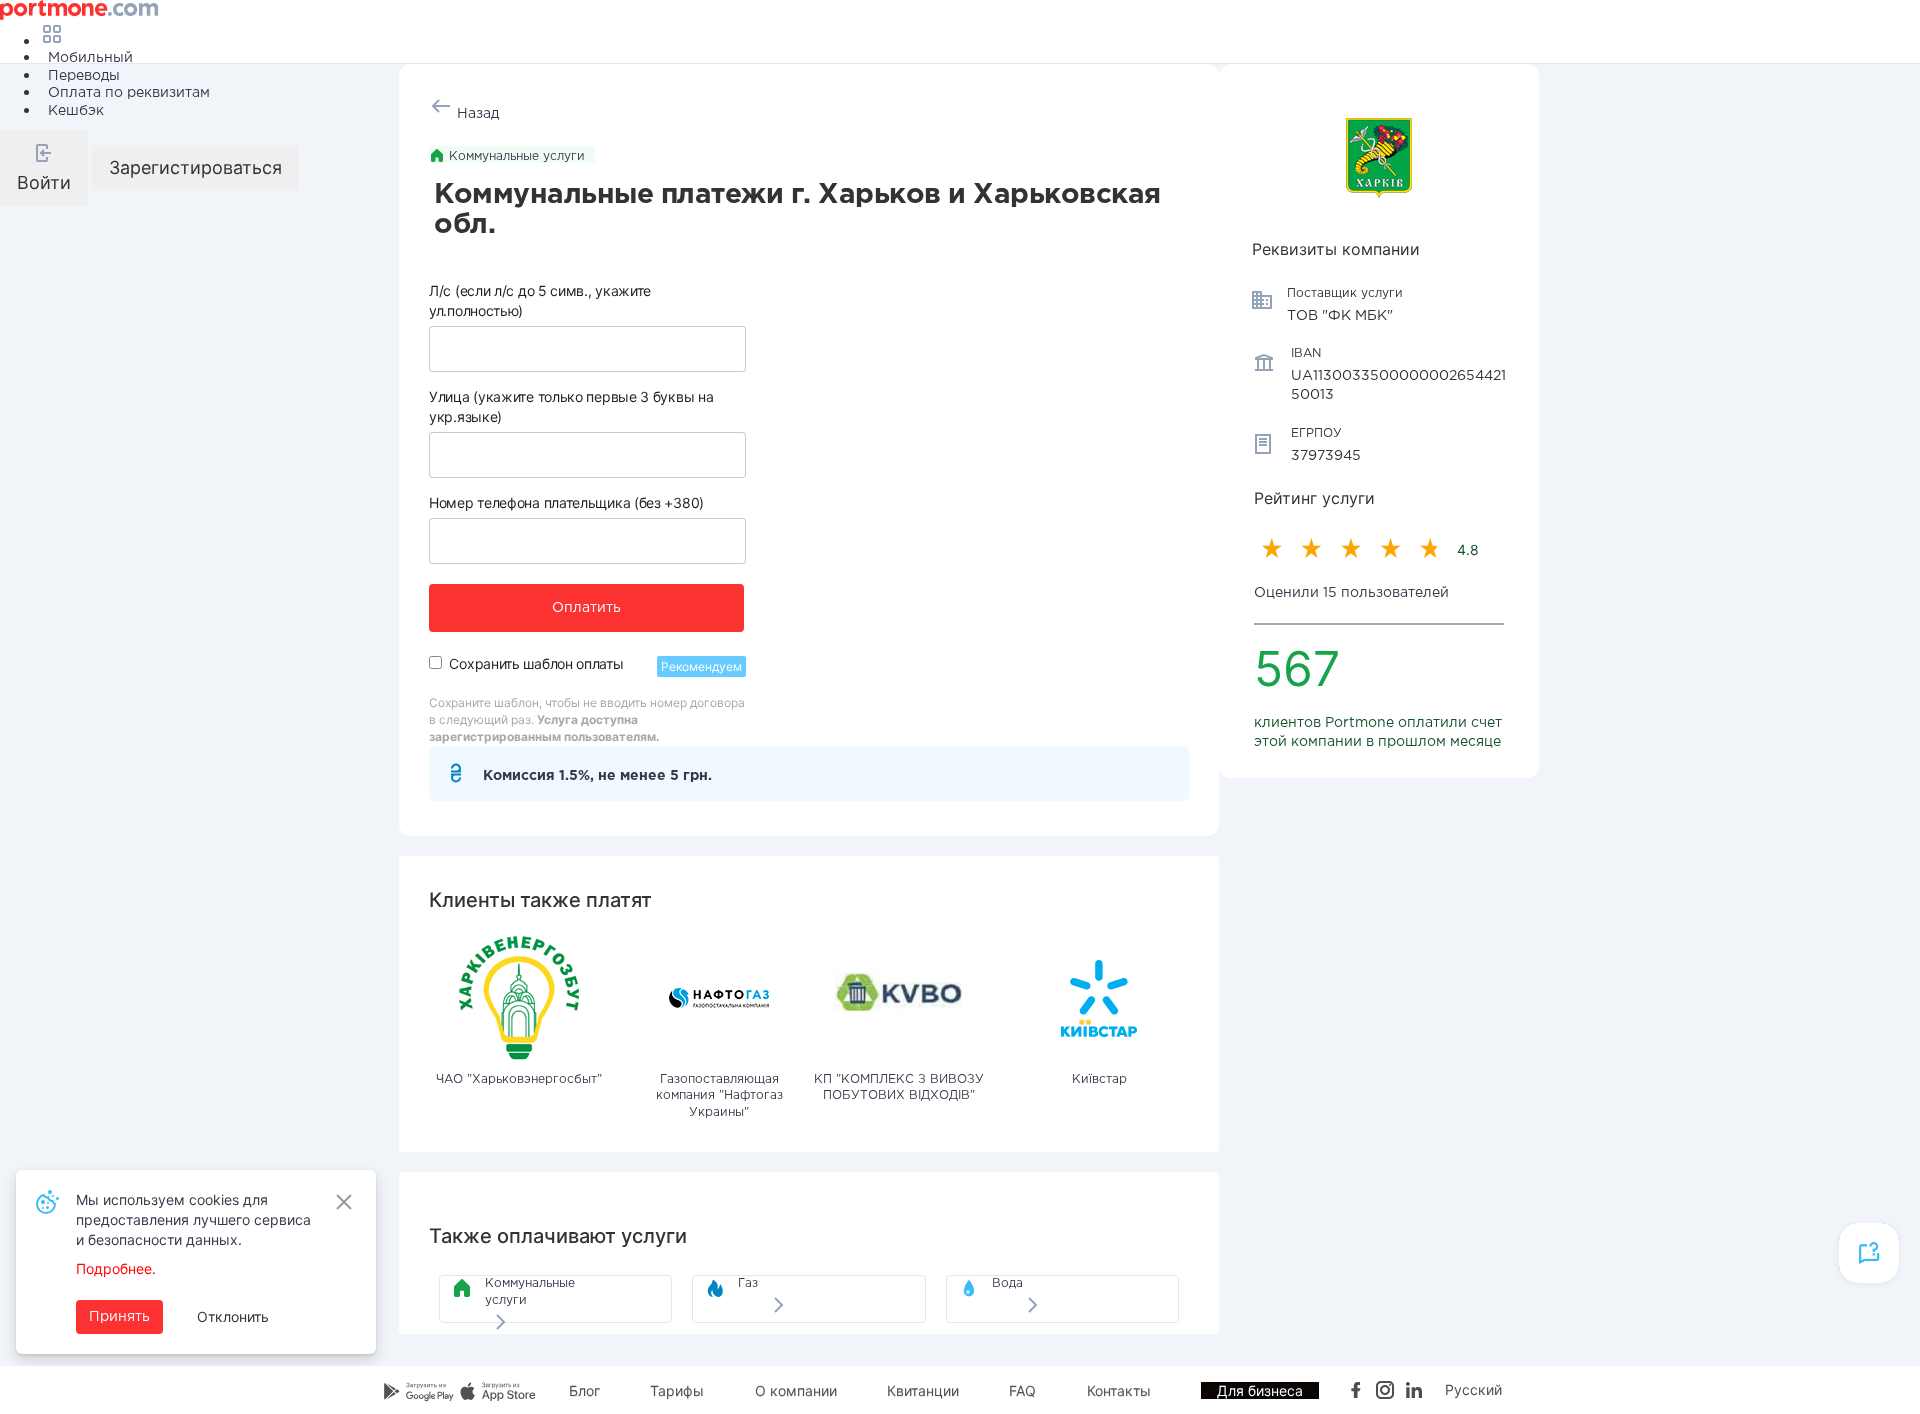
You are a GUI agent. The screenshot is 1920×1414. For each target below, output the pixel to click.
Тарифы (677, 1390)
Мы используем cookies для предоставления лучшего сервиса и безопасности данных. (193, 1219)
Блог (584, 1390)
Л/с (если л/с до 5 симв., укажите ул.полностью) (540, 300)
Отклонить (233, 1316)
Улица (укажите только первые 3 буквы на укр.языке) (571, 406)
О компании (796, 1390)
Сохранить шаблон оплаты (536, 663)
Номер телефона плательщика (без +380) (566, 502)
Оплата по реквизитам (129, 93)
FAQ (1022, 1390)
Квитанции (923, 1390)
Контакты (1119, 1390)
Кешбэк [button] (76, 111)
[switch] (435, 662)
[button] (44, 168)
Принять (119, 1317)
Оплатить (586, 608)
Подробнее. (116, 1268)
